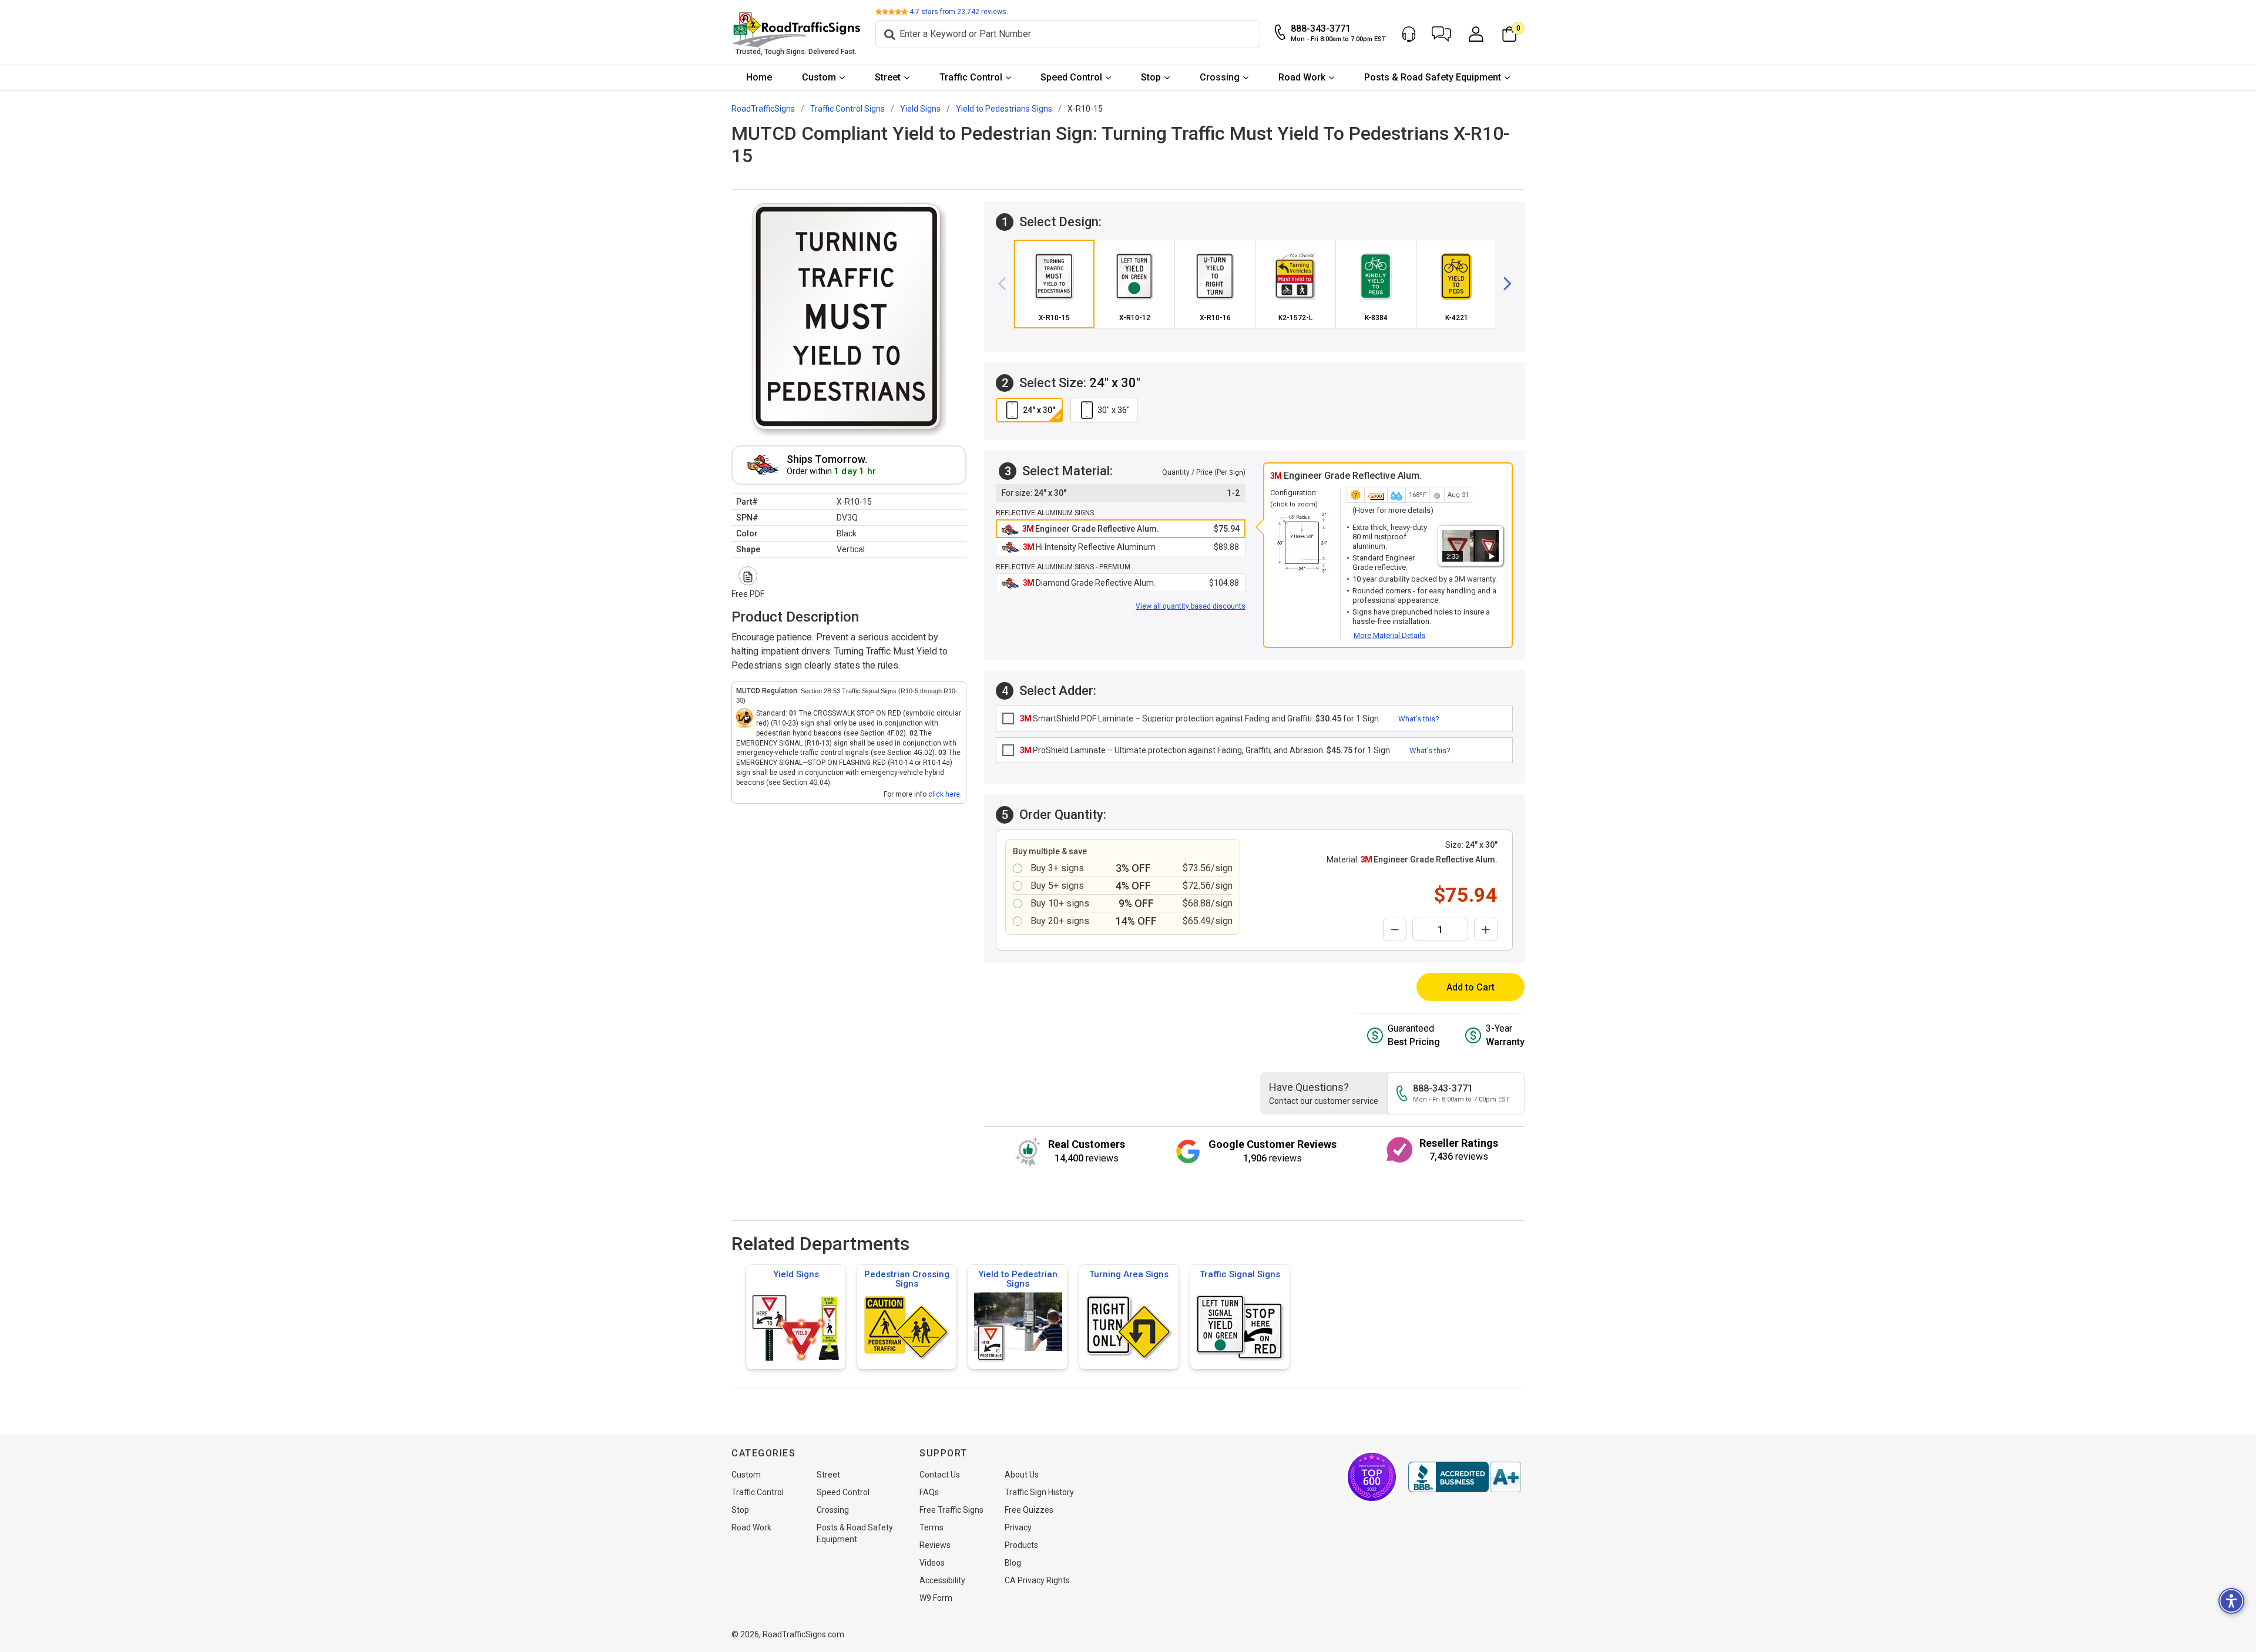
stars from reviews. (959, 12)
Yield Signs (796, 1274)
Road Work (1302, 77)
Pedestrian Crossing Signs (907, 1279)
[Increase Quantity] (1486, 929)
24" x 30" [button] (1039, 410)
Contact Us (940, 1475)
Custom (819, 77)
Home (759, 77)
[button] (1441, 34)
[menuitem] (759, 78)
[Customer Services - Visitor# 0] (1409, 34)
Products (1021, 1545)
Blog (1013, 1563)
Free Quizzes (1029, 1510)
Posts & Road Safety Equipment (1433, 77)
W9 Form (936, 1598)
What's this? (1419, 719)
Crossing (1220, 77)
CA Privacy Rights (1037, 1580)
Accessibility (942, 1580)
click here (944, 794)
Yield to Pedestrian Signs (1018, 1279)
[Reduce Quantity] (1395, 929)
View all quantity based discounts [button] (1191, 606)
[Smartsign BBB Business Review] (1465, 1477)
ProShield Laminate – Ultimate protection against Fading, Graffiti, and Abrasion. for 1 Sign (1205, 750)
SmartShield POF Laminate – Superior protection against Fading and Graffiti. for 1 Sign (1199, 718)
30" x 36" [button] (1114, 410)
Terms (931, 1527)
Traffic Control (971, 77)
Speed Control (1071, 77)
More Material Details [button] (1389, 635)
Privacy (1018, 1527)
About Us (1022, 1475)
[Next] (1503, 284)
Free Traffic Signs (951, 1510)
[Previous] (1006, 284)
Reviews (935, 1545)
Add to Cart (1471, 987)
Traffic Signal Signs (1240, 1274)
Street (888, 77)
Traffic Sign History (1039, 1492)
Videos (932, 1563)
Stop (1151, 77)
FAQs (929, 1492)
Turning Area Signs (1129, 1274)
